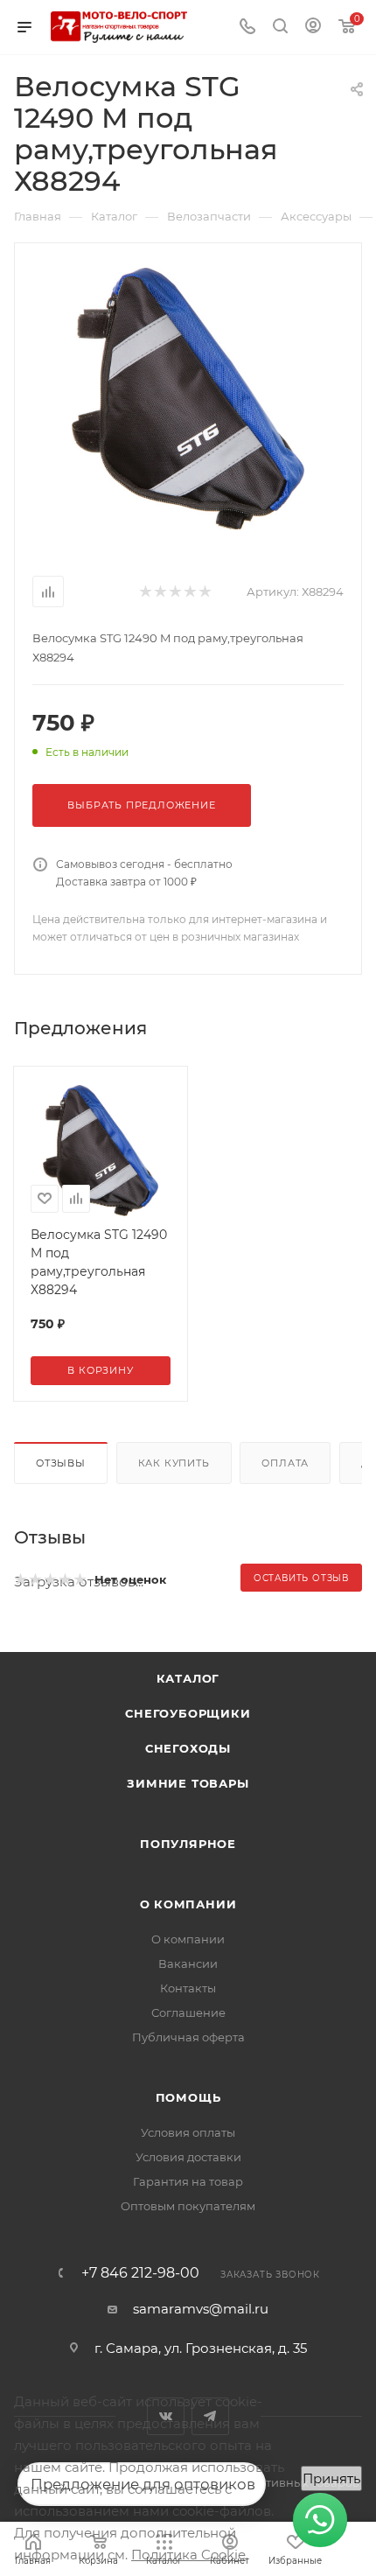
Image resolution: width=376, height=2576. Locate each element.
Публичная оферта (188, 2037)
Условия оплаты (188, 2132)
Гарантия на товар (188, 2181)
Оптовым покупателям (188, 2206)
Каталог (188, 1678)
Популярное (188, 1844)
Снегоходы (188, 1748)
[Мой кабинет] (313, 28)
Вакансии (188, 1963)
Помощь (188, 2097)
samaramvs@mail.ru (201, 2309)
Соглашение (188, 2012)
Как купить (174, 1463)
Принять (331, 2478)
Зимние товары (188, 1783)
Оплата (285, 1463)
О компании (188, 1904)
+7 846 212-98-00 (140, 2273)
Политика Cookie (188, 2555)
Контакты (188, 1988)
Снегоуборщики (188, 1713)
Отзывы (61, 1463)
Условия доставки (188, 2157)
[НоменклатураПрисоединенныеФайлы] (188, 398)
